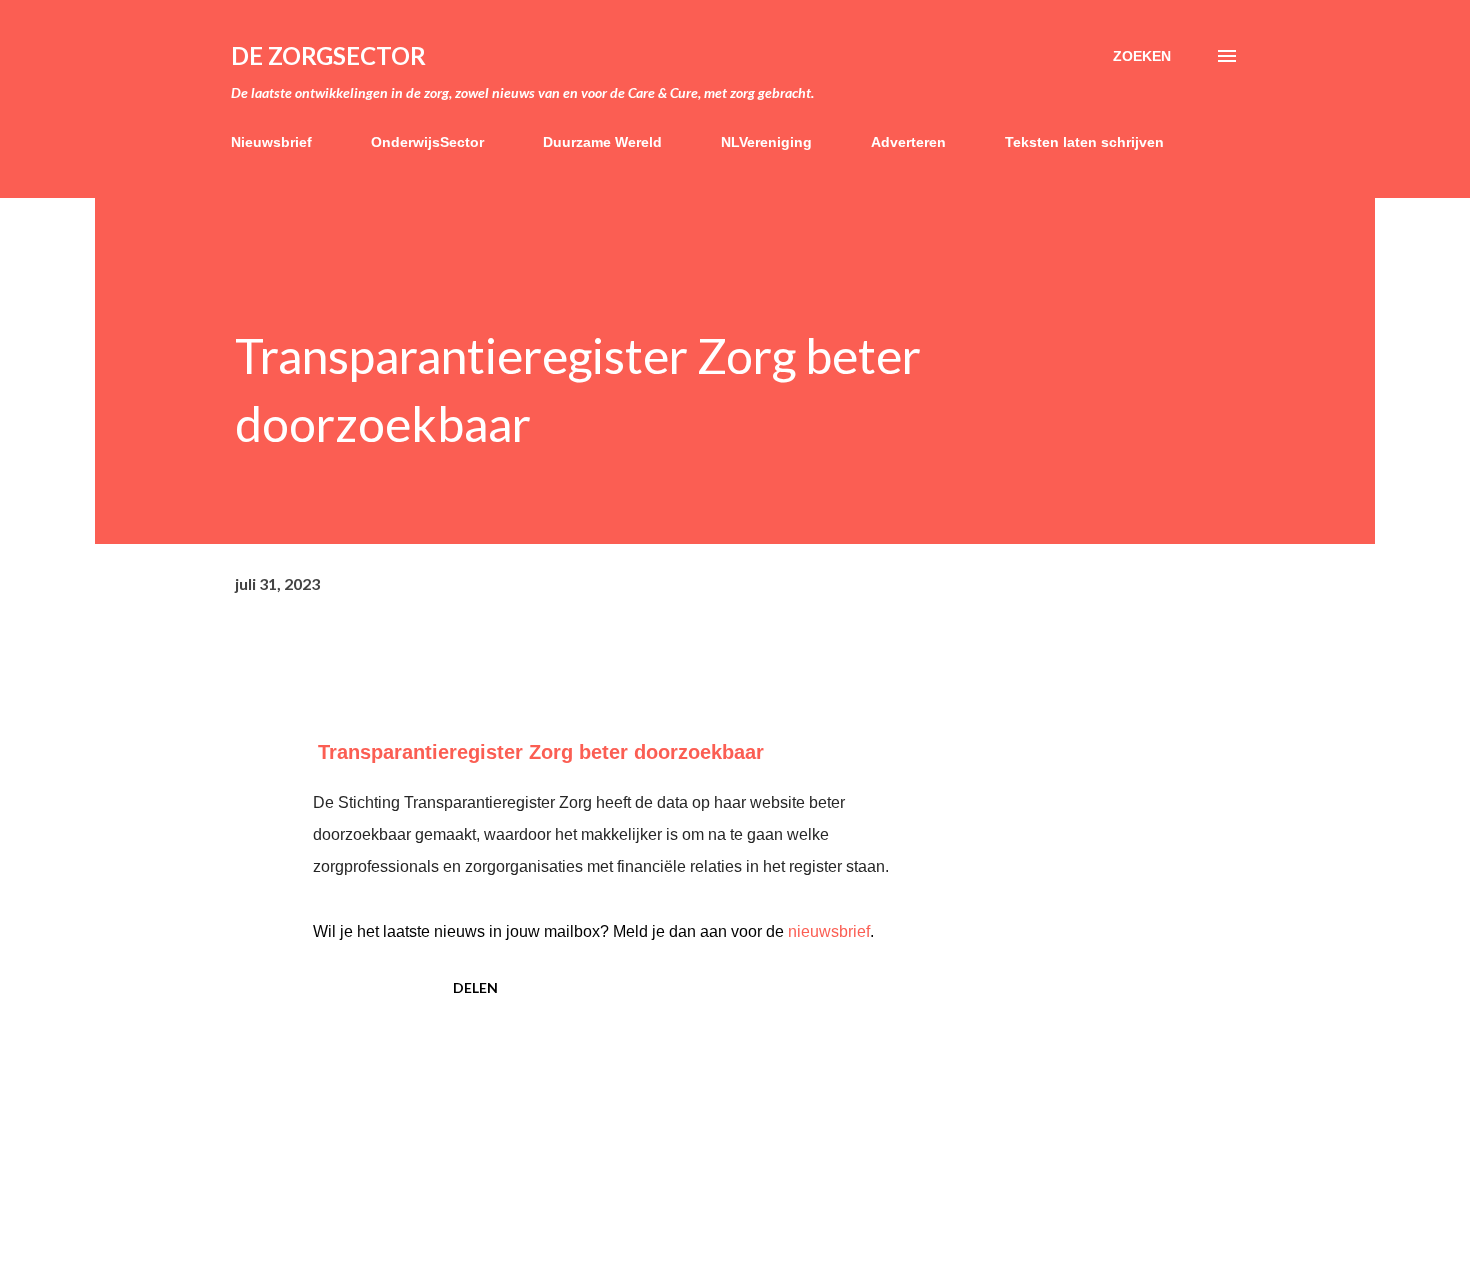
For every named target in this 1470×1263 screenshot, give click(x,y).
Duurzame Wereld (602, 142)
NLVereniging (766, 142)
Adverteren (908, 142)
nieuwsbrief (829, 931)
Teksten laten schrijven (1084, 142)
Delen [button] (475, 987)
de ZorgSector (328, 55)
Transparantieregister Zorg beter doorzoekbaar (541, 752)
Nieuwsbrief (271, 142)
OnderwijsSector (427, 142)
